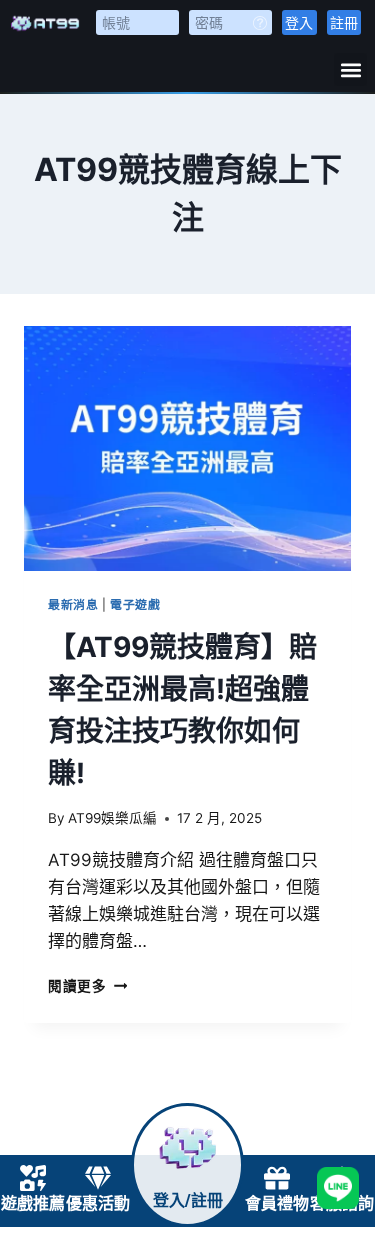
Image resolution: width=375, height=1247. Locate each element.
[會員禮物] (277, 1178)
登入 (299, 22)
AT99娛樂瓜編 (112, 818)
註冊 (344, 22)
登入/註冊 (188, 1200)
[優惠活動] (98, 1178)
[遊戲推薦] (33, 1178)
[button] (350, 69)
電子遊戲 (135, 604)
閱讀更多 (87, 986)
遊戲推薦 (33, 1203)
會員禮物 (277, 1203)
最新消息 (73, 604)
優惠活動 (98, 1203)
